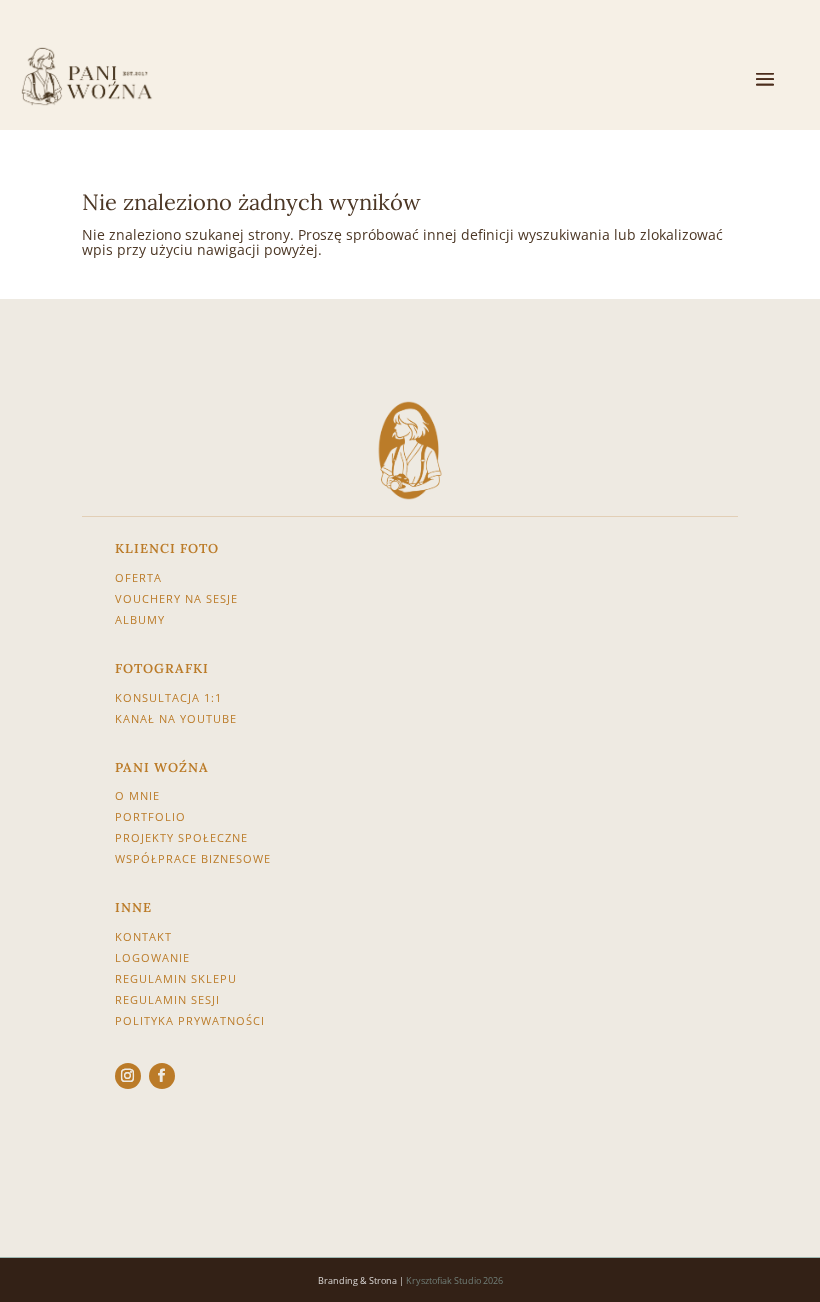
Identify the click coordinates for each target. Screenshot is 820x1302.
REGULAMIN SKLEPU (176, 978)
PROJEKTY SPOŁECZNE (181, 837)
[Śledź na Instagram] (128, 1076)
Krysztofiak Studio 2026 (454, 1280)
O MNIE (137, 795)
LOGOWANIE (152, 957)
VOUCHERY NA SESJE (176, 598)
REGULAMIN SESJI (167, 999)
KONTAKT (143, 936)
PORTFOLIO (150, 816)
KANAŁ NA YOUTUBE (176, 718)
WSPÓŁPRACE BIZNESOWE (193, 858)
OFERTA (140, 577)
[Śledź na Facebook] (162, 1076)
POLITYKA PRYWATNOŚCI (190, 1020)
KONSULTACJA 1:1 (168, 697)
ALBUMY (140, 619)
